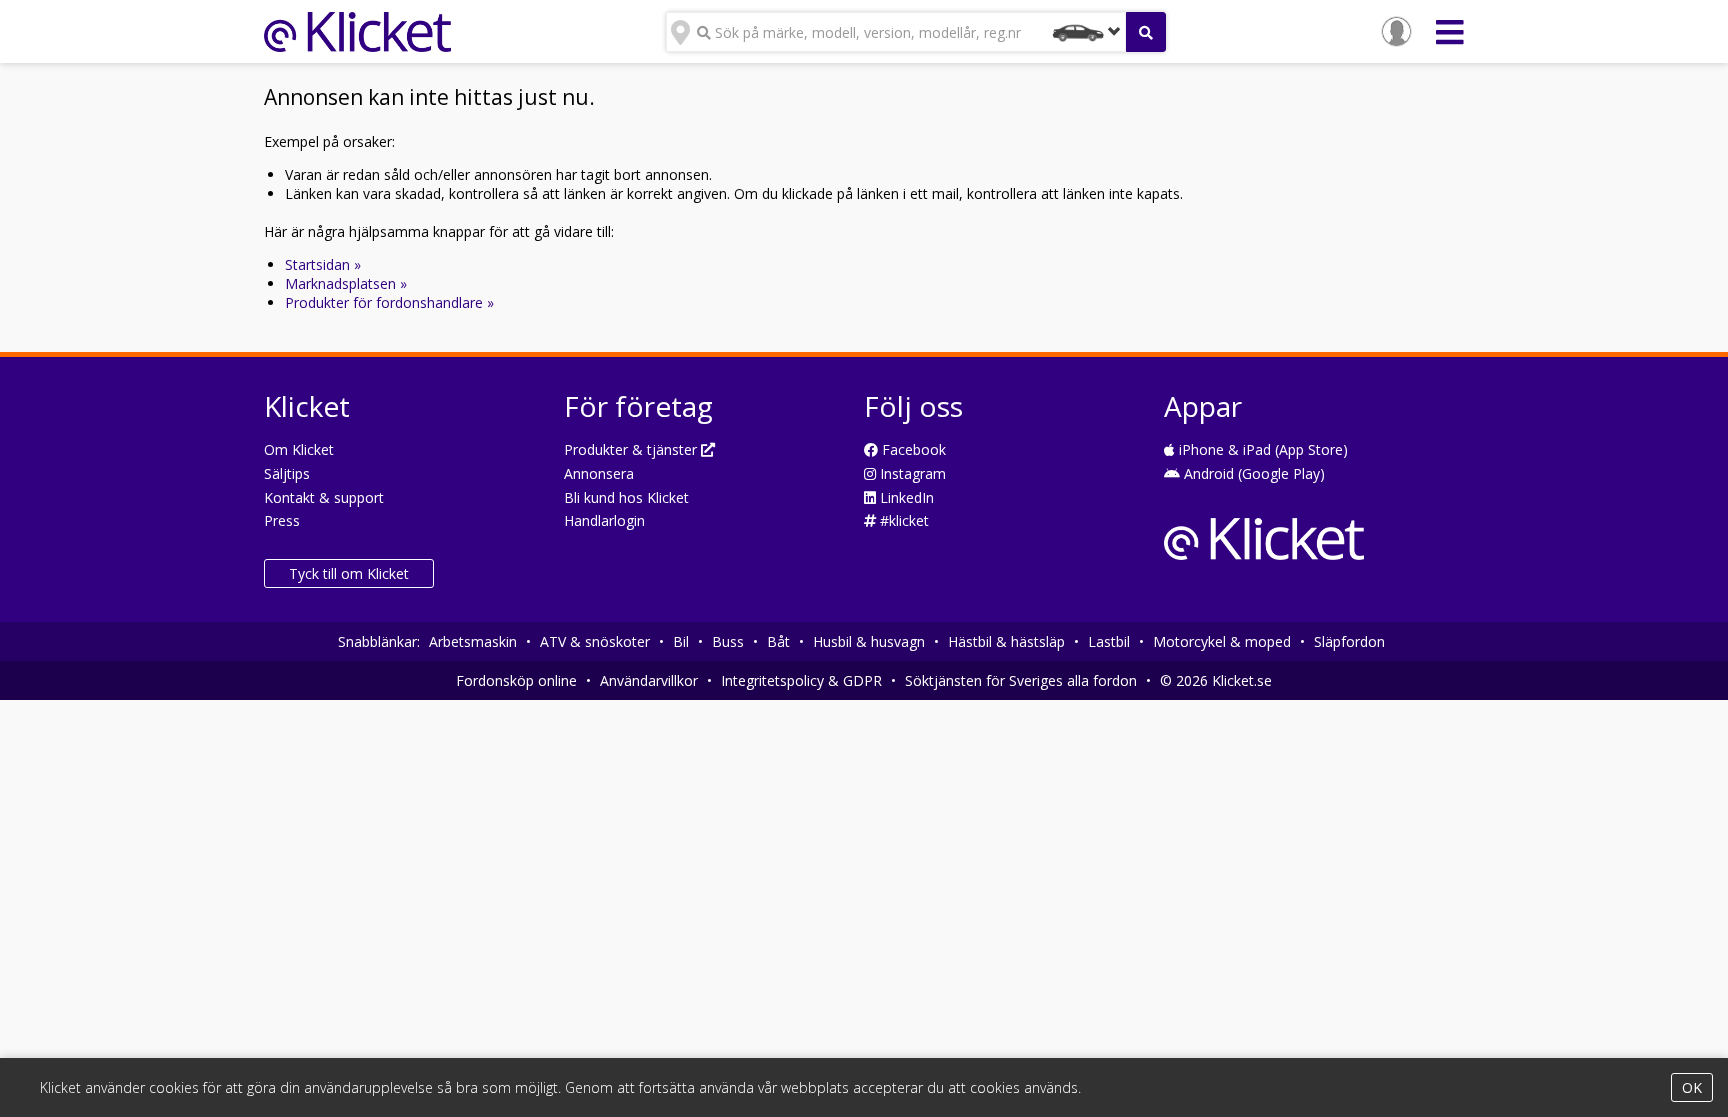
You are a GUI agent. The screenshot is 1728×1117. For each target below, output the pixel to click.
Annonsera (599, 473)
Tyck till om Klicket (349, 573)
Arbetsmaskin (473, 641)
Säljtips (287, 473)
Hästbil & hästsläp (1006, 641)
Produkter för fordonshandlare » (389, 302)
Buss (728, 641)
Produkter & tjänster (632, 449)
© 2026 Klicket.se (1216, 680)
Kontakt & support (324, 497)
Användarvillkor (649, 680)
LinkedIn (905, 497)
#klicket (902, 520)
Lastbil (1109, 641)
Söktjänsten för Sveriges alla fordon (1021, 680)
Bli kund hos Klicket (626, 497)
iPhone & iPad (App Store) (1261, 449)
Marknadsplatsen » (346, 283)
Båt (778, 641)
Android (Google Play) (1252, 473)
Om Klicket (299, 449)
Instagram (911, 473)
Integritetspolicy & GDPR (801, 680)
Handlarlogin (604, 520)
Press (282, 520)
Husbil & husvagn (869, 641)
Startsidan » (323, 264)
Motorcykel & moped (1222, 641)
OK (1692, 1087)
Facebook (912, 449)
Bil (681, 641)
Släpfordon (1349, 641)
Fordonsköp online (516, 680)
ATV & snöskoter (595, 641)
